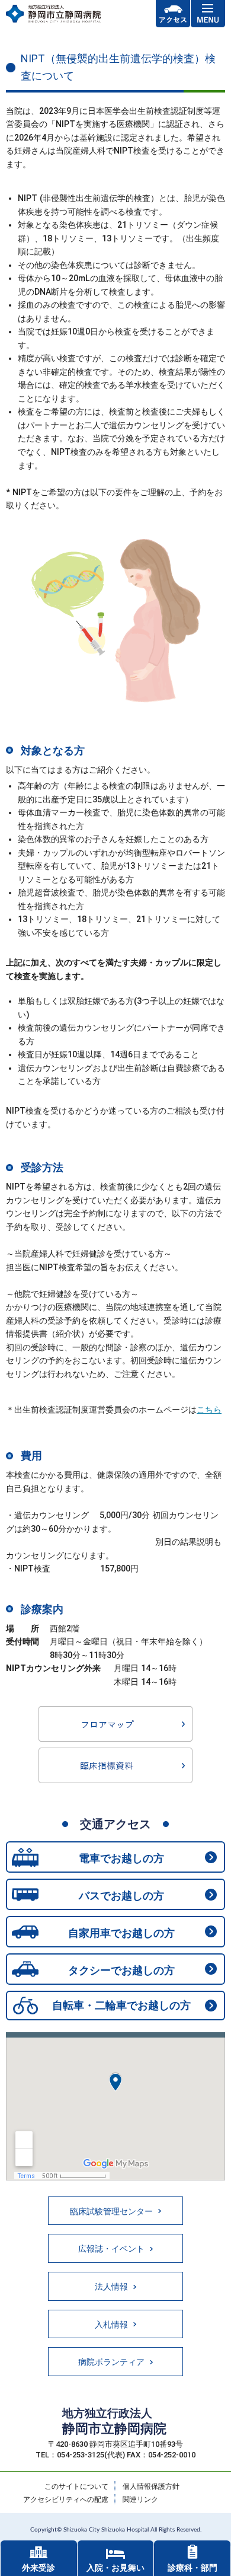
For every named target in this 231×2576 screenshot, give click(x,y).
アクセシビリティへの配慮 (66, 2500)
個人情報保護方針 (151, 2486)
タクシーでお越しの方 (121, 1970)
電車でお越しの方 (121, 1858)
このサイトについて (76, 2486)
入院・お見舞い (115, 2568)
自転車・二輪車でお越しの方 (121, 2005)
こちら (209, 1410)
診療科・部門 (192, 2568)
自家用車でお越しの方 (121, 1933)
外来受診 (38, 2568)
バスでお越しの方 (121, 1896)
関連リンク (140, 2500)
